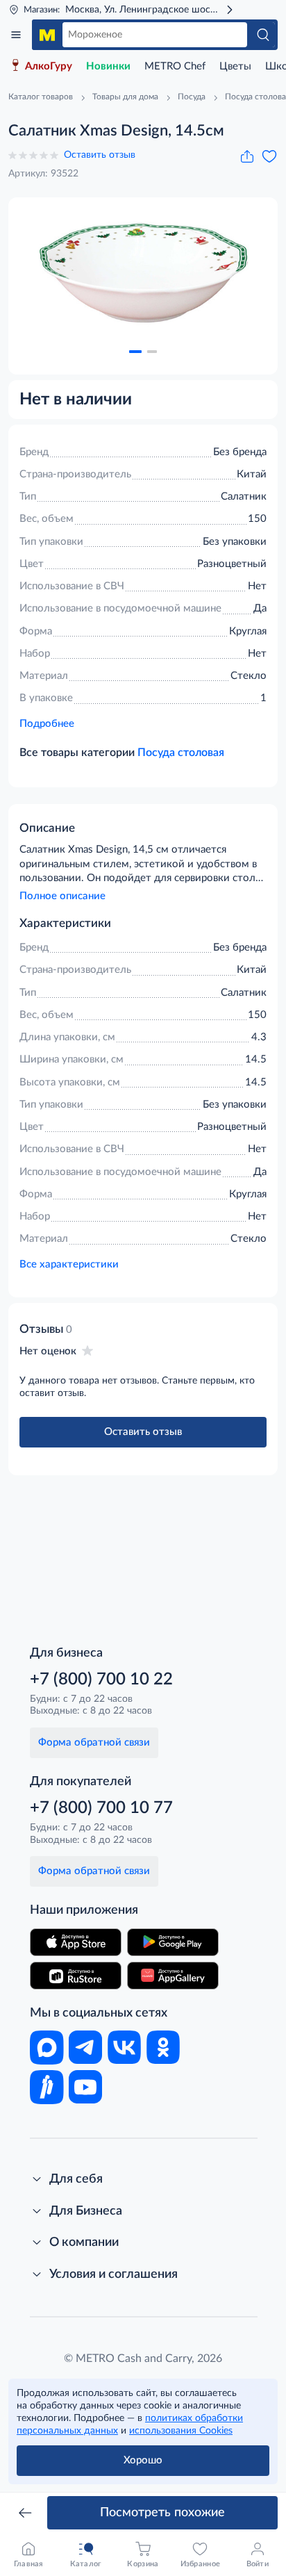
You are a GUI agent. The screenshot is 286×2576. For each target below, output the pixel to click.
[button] (135, 352)
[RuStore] (76, 1976)
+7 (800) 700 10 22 (101, 1680)
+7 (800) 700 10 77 (101, 1808)
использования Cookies (181, 2431)
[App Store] (76, 1942)
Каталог (16, 35)
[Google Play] (173, 1942)
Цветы (235, 66)
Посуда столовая (181, 753)
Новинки (108, 66)
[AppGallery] (173, 1976)
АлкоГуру (49, 66)
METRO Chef (175, 66)
